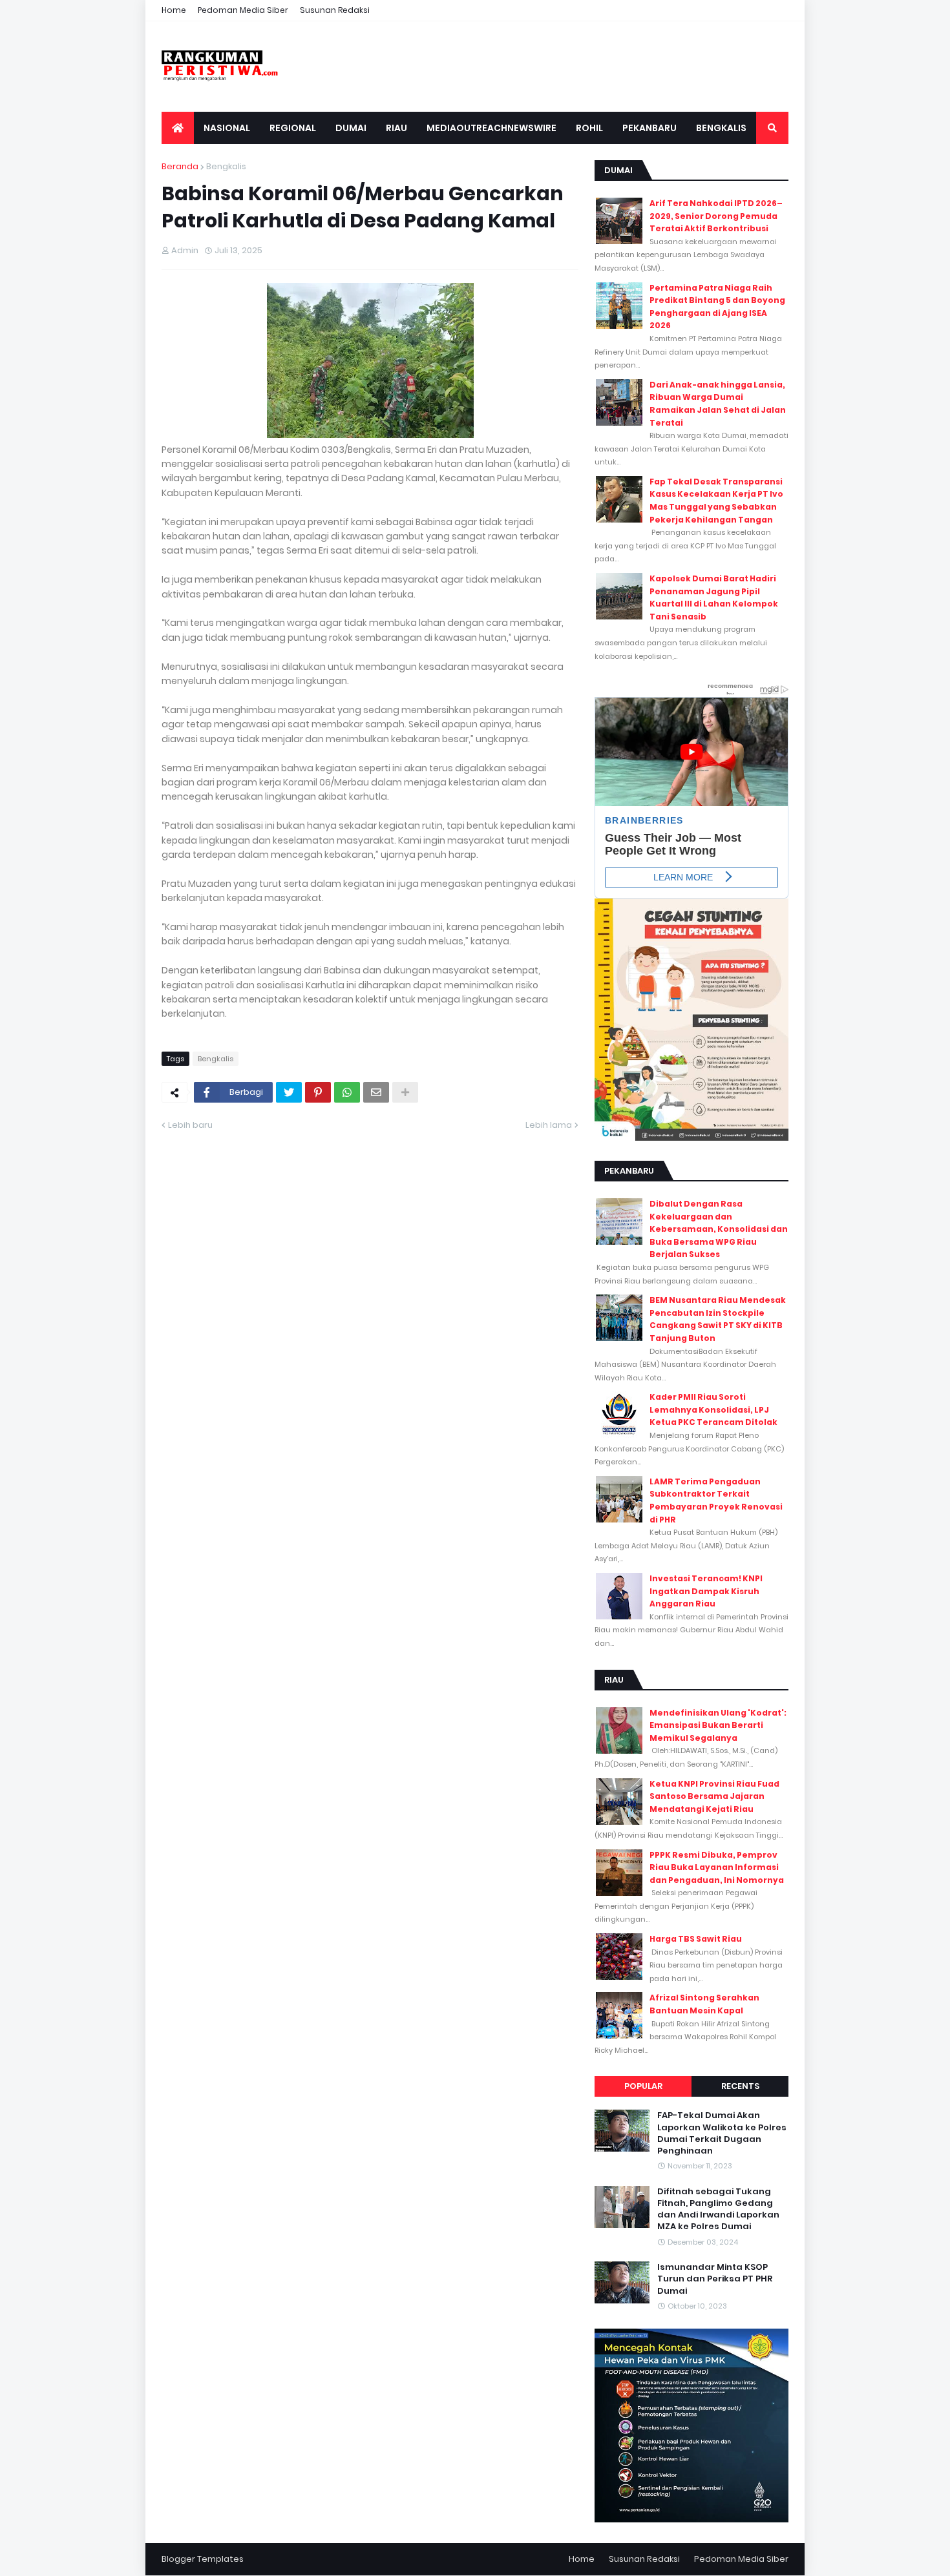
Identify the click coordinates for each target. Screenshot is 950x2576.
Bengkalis (226, 166)
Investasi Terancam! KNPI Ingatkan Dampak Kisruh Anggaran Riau (706, 1591)
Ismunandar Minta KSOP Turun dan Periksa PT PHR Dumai (715, 2279)
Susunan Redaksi (335, 10)
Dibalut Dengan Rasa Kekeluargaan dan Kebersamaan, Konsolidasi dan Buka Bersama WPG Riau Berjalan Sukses (719, 1229)
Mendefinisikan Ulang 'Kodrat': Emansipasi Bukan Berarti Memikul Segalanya (718, 1725)
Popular (643, 2086)
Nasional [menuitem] (227, 128)
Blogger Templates (203, 2559)
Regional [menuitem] (293, 128)
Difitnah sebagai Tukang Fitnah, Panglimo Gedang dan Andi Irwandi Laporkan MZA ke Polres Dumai (718, 2209)
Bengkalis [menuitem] (721, 128)
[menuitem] (178, 128)
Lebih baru (190, 1125)
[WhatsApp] (347, 1092)
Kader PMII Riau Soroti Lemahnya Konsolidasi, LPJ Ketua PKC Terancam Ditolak (713, 1409)
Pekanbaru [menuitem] (649, 128)
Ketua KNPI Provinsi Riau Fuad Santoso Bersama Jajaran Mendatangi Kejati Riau (714, 1796)
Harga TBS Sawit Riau (696, 1939)
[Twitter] (289, 1092)
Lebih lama (549, 1125)
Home (174, 10)
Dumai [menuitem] (351, 128)
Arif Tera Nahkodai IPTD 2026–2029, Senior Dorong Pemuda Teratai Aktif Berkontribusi (716, 216)
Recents (740, 2086)
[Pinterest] (318, 1092)
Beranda (180, 166)
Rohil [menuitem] (589, 128)
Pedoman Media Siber (243, 10)
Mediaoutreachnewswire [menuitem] (491, 128)
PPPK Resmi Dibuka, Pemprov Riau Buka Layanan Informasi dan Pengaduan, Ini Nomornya (717, 1867)
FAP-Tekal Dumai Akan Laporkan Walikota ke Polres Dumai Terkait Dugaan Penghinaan (722, 2133)
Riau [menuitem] (396, 128)
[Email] (376, 1092)
